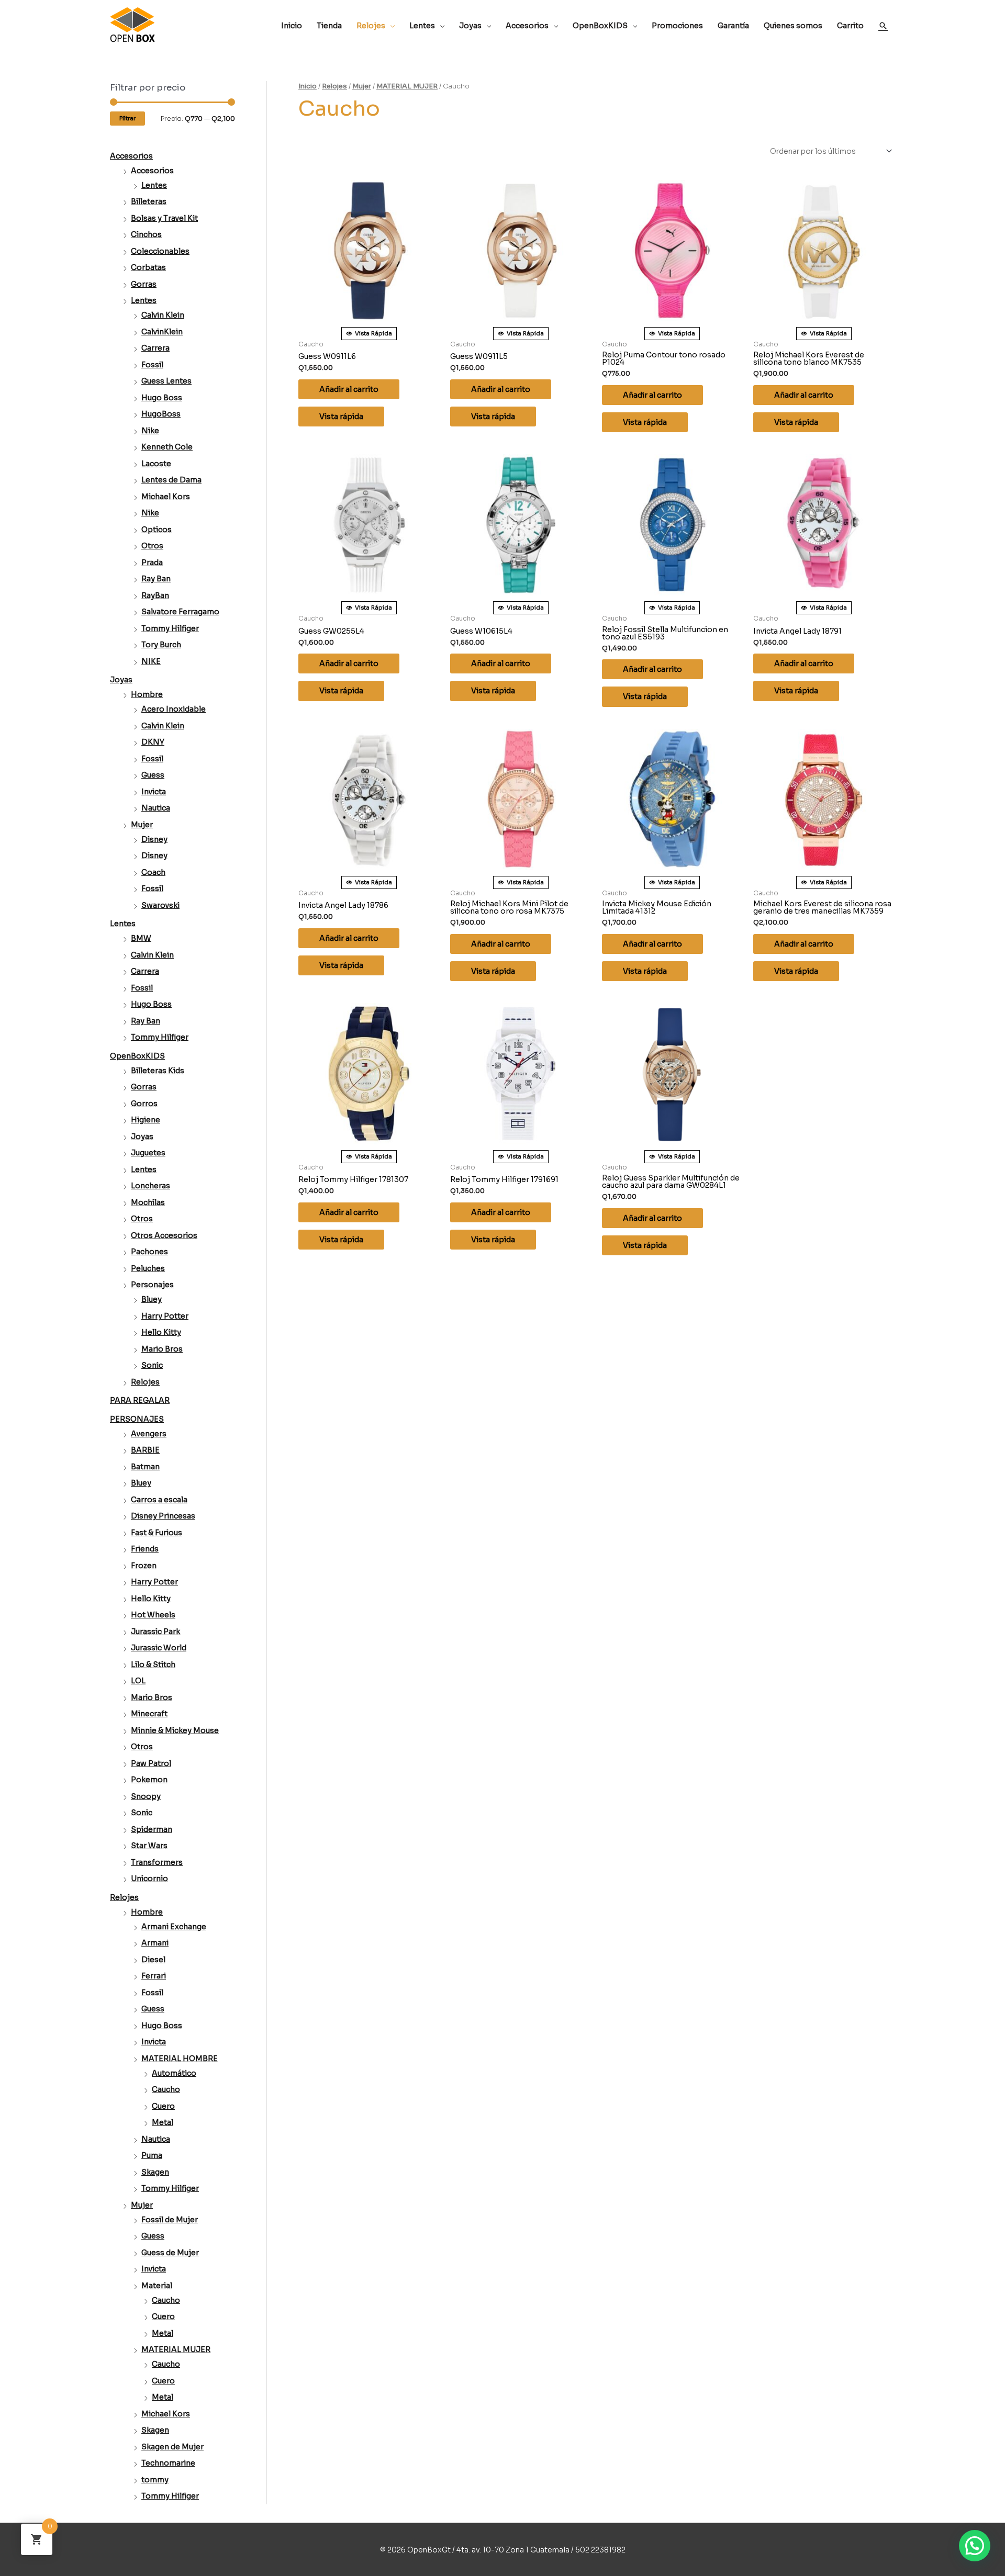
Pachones (149, 1252)
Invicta (154, 792)
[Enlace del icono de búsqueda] (883, 26)
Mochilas (148, 1202)
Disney (154, 839)
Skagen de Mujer (172, 2447)
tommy (155, 2480)
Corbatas (148, 267)
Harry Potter (165, 1316)
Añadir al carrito (349, 389)
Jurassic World (159, 1648)
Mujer (142, 825)
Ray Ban (156, 579)
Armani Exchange (174, 1927)
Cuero (163, 2106)
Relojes (145, 1382)
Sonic (152, 1365)
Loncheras (150, 1186)
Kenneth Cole (167, 447)
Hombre (147, 694)
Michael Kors (166, 497)
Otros (152, 546)
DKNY (153, 742)
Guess (153, 775)
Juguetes (148, 1153)
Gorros (144, 1104)
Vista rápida (341, 417)
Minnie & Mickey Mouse (175, 1730)
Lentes (154, 185)
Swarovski (160, 905)
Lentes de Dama (171, 480)
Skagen (155, 2172)
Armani (155, 1943)
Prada (152, 563)
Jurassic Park (155, 1632)
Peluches (148, 1268)
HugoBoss (161, 414)
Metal (163, 2122)
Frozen (144, 1566)
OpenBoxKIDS (137, 1056)
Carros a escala (159, 1500)
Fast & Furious (157, 1533)
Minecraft (149, 1714)
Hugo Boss (162, 398)
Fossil (152, 365)
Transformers (157, 1862)
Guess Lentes (166, 381)
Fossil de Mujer (170, 2220)
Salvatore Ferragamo (180, 612)
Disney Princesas (163, 1516)
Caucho (166, 2089)
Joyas (121, 680)
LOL (138, 1681)
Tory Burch (161, 645)
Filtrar (127, 118)
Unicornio (149, 1878)
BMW (141, 938)
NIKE (151, 661)
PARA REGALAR (140, 1400)
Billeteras (149, 201)
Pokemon (149, 1780)
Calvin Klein (163, 315)
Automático (174, 2073)
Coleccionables (160, 251)
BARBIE (145, 1450)
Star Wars (149, 1846)
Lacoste (156, 464)
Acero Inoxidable (174, 709)
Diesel (153, 1960)
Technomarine (168, 2463)
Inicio (308, 86)
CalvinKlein (162, 332)
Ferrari (154, 1976)
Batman (145, 1467)
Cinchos (146, 234)
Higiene (146, 1120)
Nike (150, 431)
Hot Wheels (153, 1615)
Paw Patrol (151, 1763)
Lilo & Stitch (153, 1664)
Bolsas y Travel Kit (164, 218)
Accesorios (131, 156)
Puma (152, 2155)
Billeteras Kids (158, 1071)
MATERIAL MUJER (176, 2349)
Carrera (155, 348)
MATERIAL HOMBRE (180, 2058)
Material (157, 2286)
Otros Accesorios (164, 1235)
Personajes (152, 1285)
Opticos (157, 530)
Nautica (156, 808)
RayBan (155, 595)
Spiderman (152, 1829)
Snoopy (146, 1796)
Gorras (144, 284)
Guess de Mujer (170, 2253)
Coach (153, 872)
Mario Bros (162, 1349)
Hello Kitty (161, 1332)
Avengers (149, 1434)
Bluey (152, 1299)
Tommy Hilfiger (170, 628)
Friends (145, 1549)
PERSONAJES (137, 1419)
